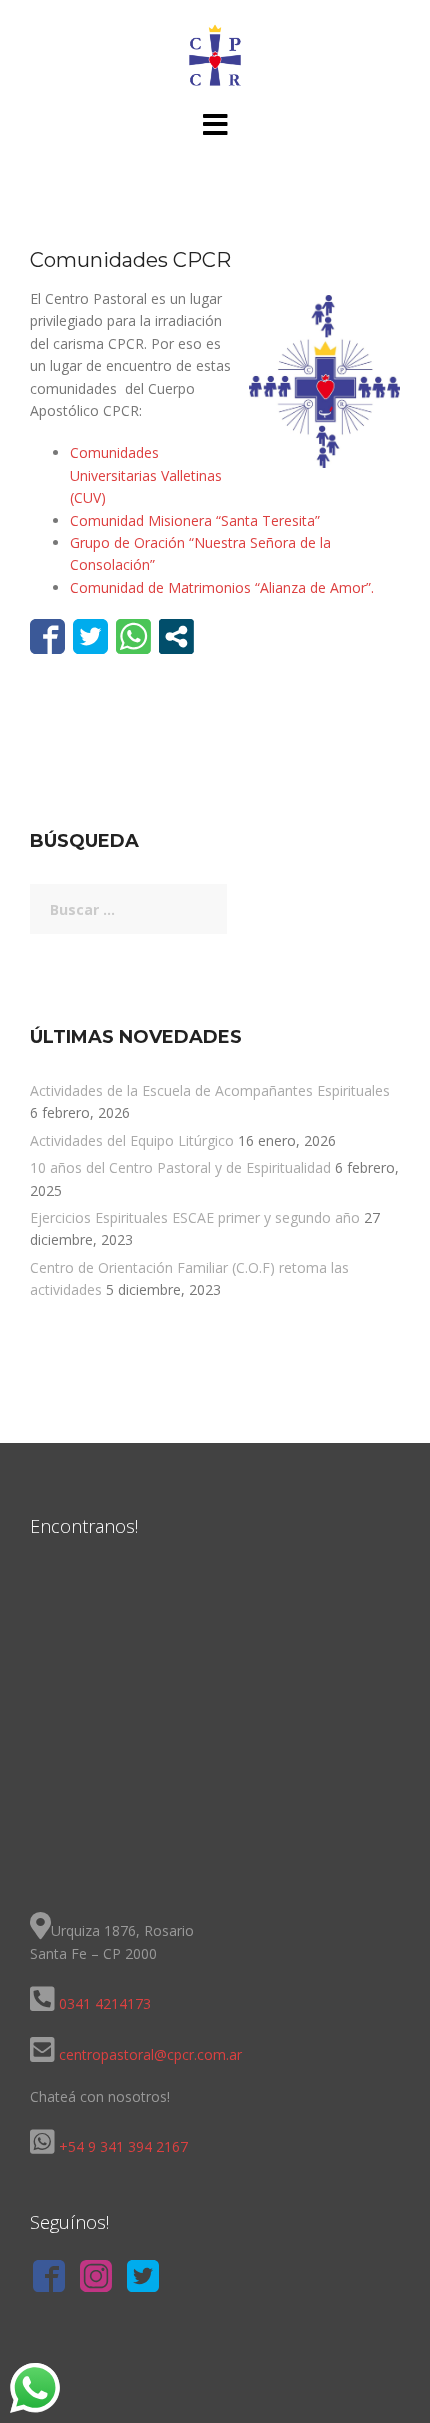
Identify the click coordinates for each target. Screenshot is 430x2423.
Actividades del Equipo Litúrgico (132, 1140)
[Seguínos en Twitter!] (143, 2279)
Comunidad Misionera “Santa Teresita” (195, 520)
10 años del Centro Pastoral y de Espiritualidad (180, 1167)
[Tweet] (90, 636)
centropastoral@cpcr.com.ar (148, 2054)
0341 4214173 (105, 2003)
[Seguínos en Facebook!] (49, 2279)
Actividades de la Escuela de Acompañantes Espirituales (210, 1090)
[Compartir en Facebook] (47, 636)
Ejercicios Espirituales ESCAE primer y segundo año (195, 1217)
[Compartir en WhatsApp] (133, 636)
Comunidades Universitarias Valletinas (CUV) (146, 475)
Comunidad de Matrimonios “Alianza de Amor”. (222, 587)
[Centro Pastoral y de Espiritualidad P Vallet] (215, 53)
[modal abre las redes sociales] (176, 636)
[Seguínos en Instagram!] (96, 2279)
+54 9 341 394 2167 (123, 2146)
